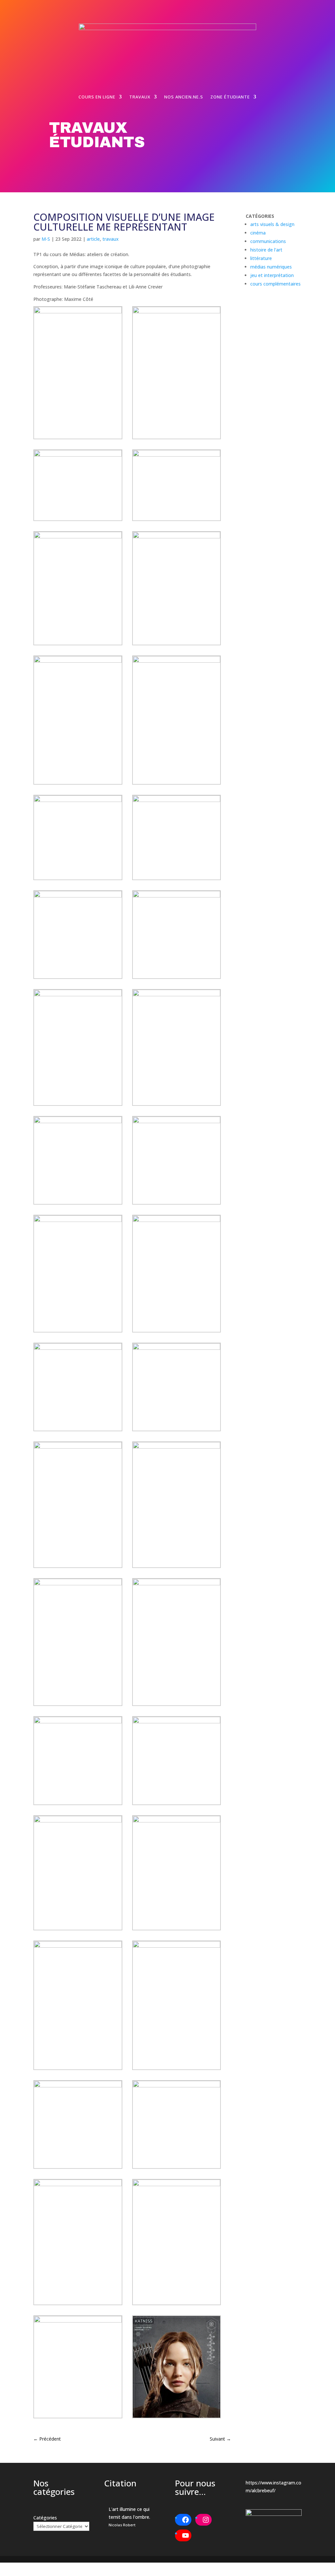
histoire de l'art (266, 250)
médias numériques (271, 267)
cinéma (258, 233)
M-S (46, 239)
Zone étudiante (230, 97)
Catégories (45, 2518)
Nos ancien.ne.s (184, 97)
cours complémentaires (275, 284)
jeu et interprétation (272, 275)
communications (268, 241)
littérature (261, 258)
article (93, 239)
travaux (111, 239)
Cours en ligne (97, 97)
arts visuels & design (272, 224)
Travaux (140, 97)
